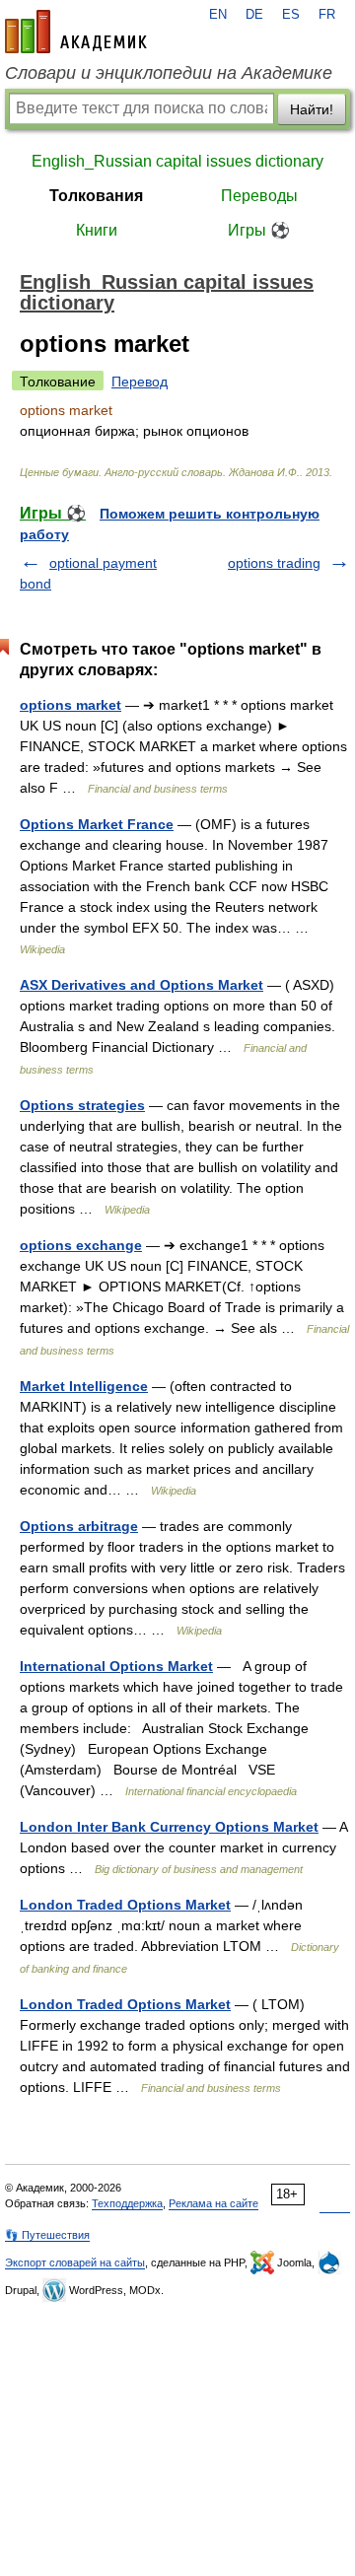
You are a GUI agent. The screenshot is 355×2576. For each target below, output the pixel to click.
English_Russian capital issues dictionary (177, 161)
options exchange (81, 1245)
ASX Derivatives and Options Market (142, 985)
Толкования (96, 196)
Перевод (140, 382)
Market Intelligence (84, 1386)
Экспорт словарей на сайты (75, 2263)
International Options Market (116, 1666)
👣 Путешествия (47, 2235)
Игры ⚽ (259, 230)
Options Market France (97, 824)
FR (327, 15)
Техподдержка (127, 2203)
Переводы (259, 196)
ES (291, 15)
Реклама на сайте (213, 2203)
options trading (274, 563)
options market (71, 705)
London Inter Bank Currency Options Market (169, 1827)
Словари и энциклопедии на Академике (169, 73)
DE (254, 15)
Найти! (312, 109)
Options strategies (82, 1105)
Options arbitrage (79, 1526)
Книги (97, 230)
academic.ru (76, 32)
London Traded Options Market (125, 1905)
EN (218, 15)
